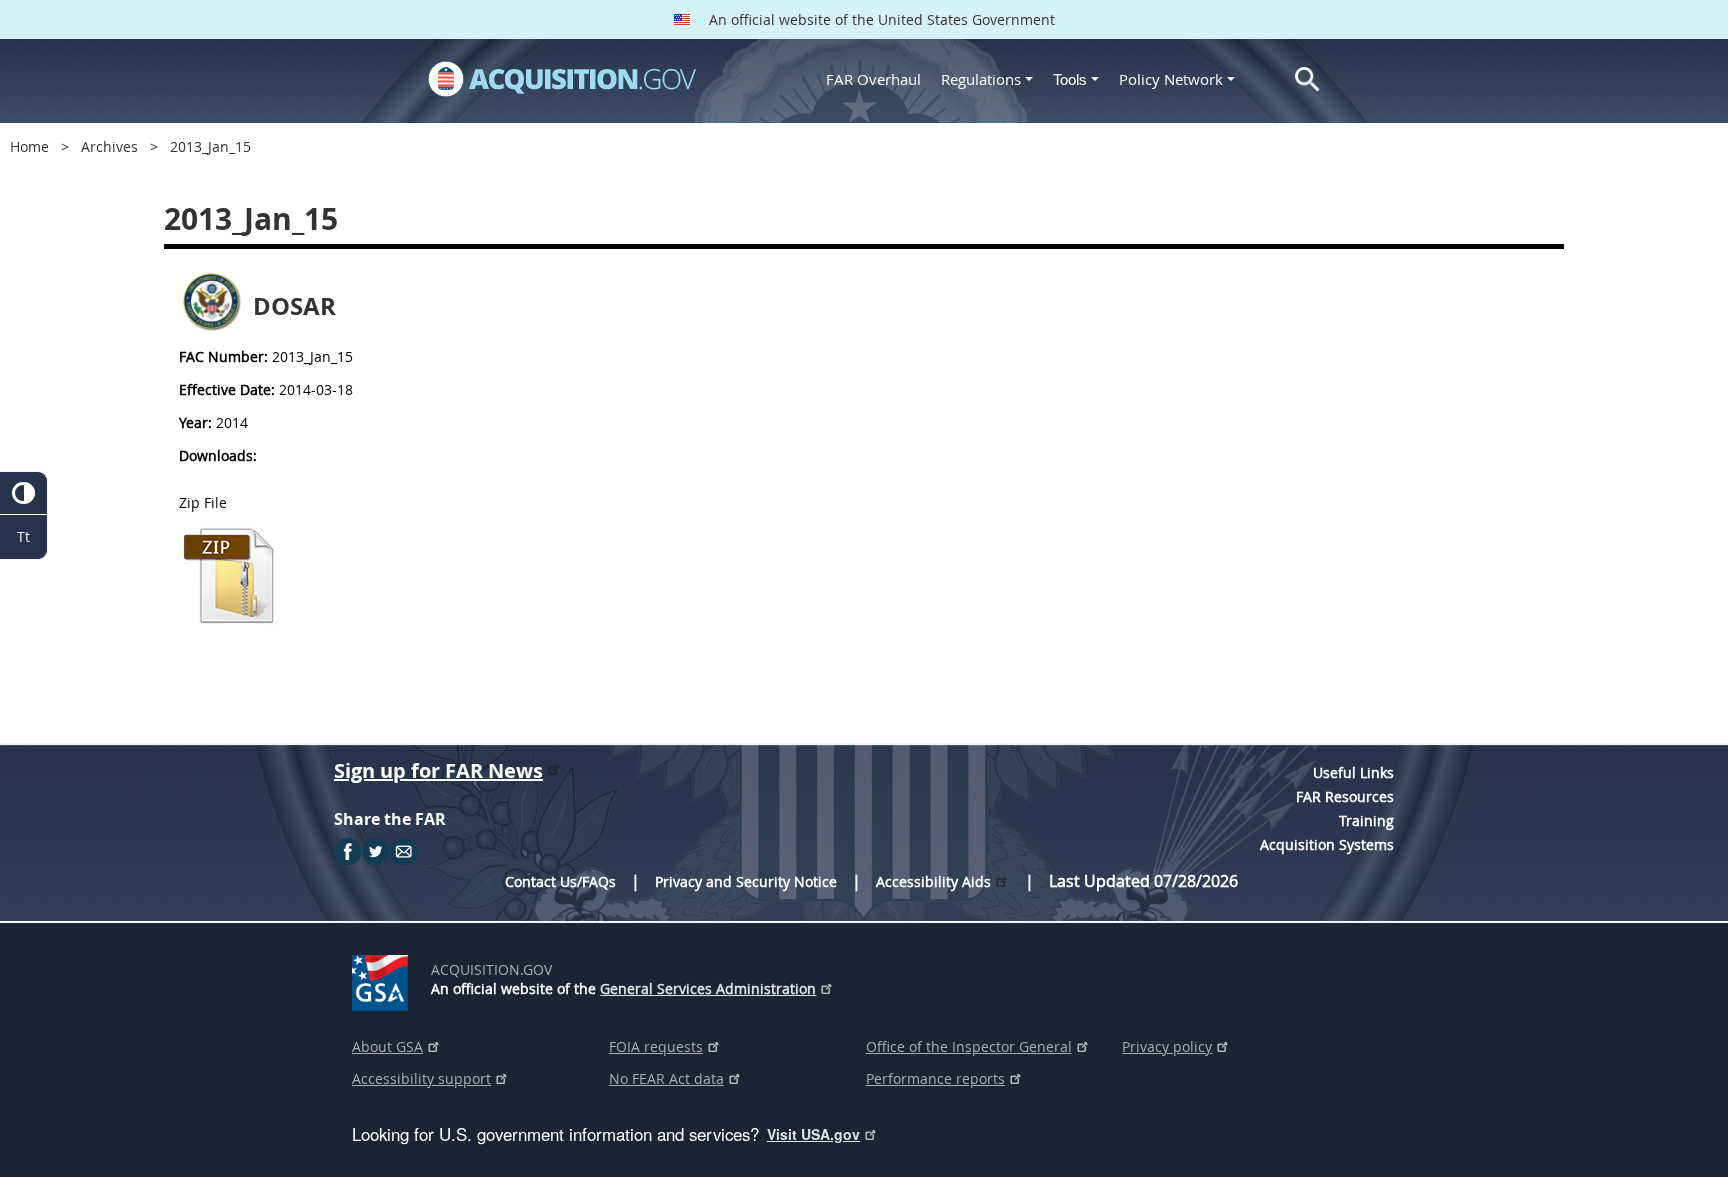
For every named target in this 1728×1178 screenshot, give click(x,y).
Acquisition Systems (1327, 844)
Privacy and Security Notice (746, 881)
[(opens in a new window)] (383, 979)
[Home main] (562, 79)
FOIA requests (656, 1046)
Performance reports (935, 1078)
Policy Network (1171, 79)
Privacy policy (1167, 1046)
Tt (23, 536)
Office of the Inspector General (969, 1046)
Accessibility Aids (933, 881)
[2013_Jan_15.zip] (229, 620)
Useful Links (1353, 772)
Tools (1072, 79)
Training (1366, 820)
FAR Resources (1345, 796)
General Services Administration (708, 988)
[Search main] (1307, 79)
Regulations (981, 79)
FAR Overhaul (873, 79)
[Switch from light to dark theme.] (23, 493)
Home (29, 146)
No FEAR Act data (666, 1078)
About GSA (387, 1046)
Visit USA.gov (813, 1134)
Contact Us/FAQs (560, 881)
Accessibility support (421, 1078)
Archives (109, 146)
